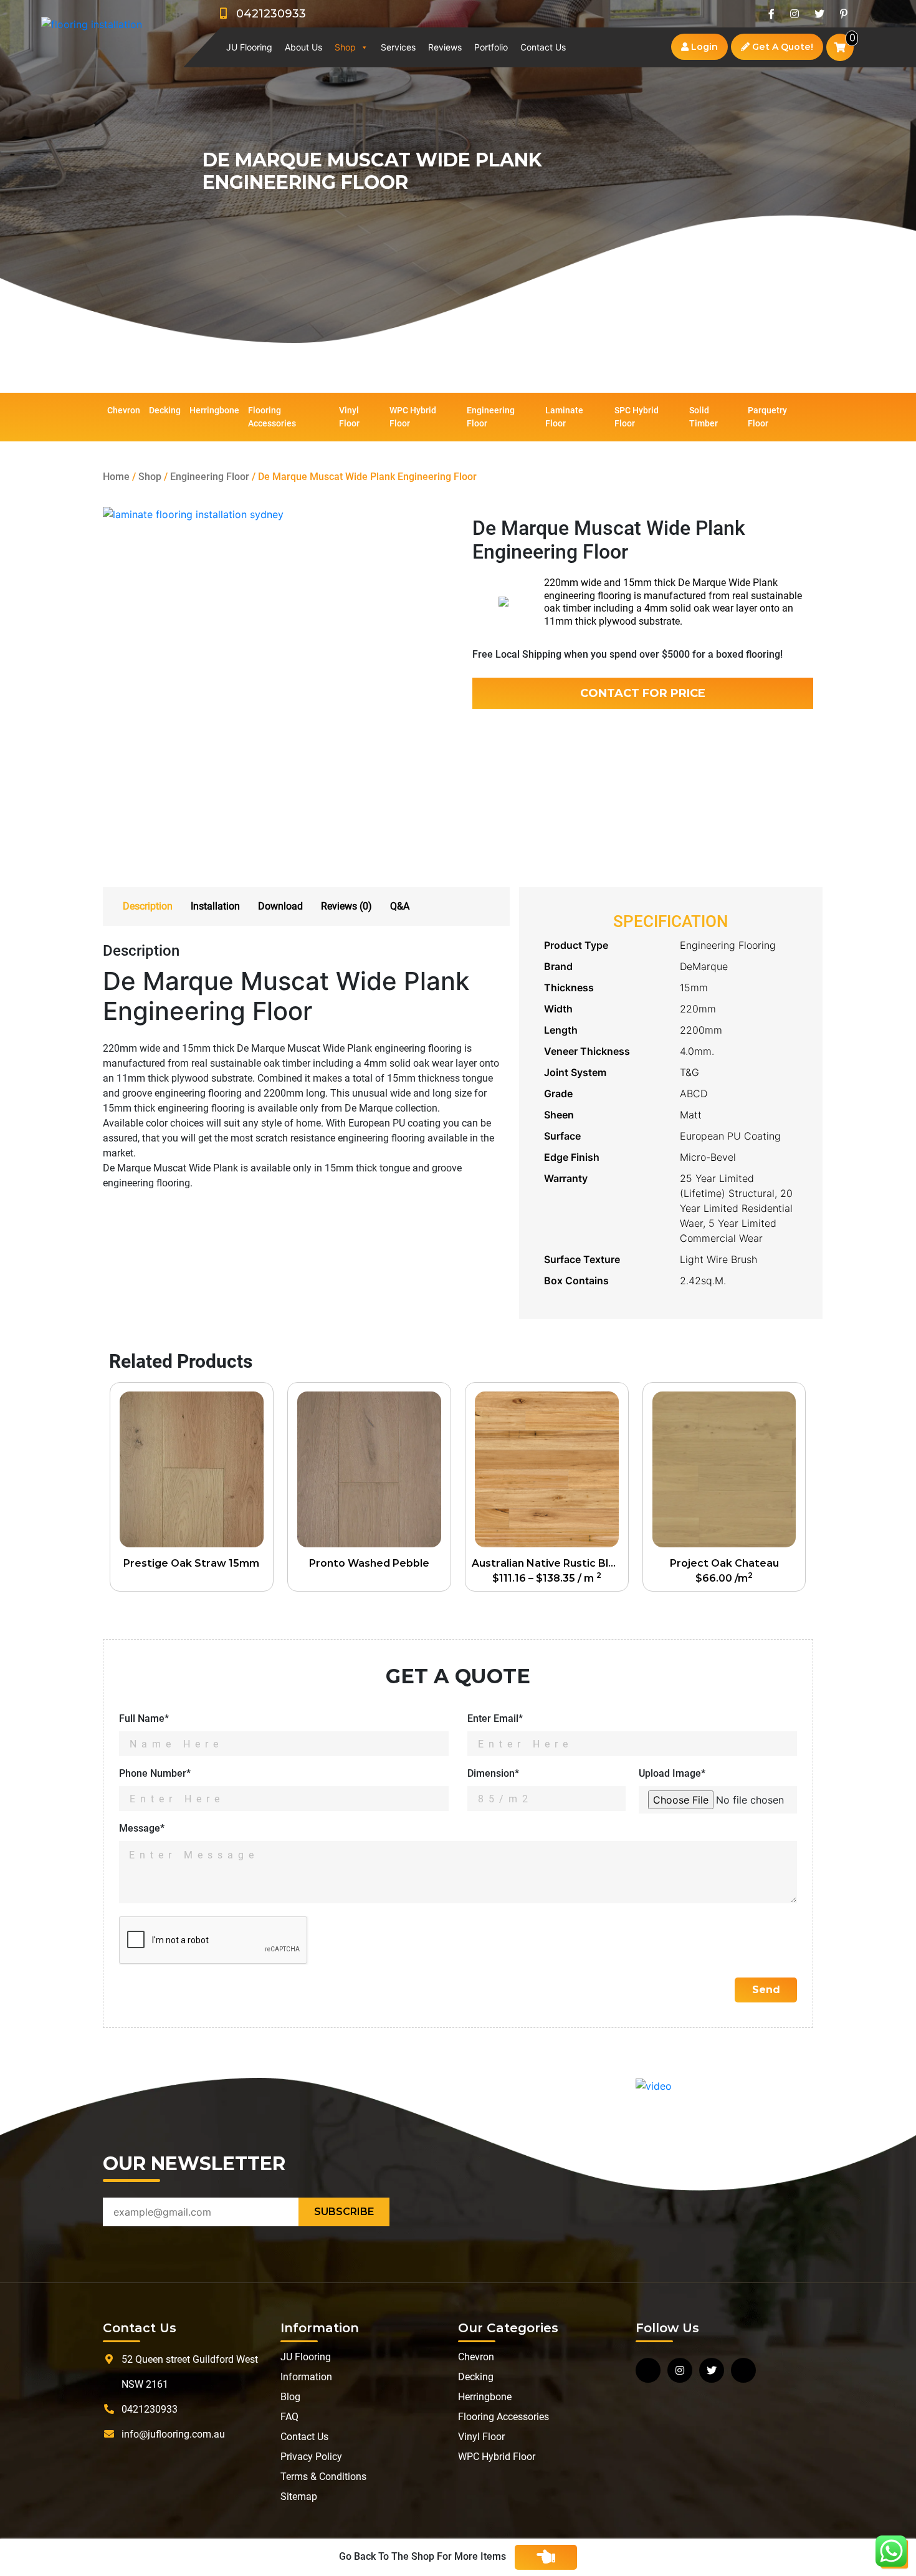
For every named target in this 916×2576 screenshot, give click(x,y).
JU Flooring (249, 47)
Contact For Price (643, 693)
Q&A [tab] (400, 906)
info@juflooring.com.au (173, 2434)
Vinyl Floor (349, 417)
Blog (290, 2397)
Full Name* (144, 1718)
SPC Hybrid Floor (637, 417)
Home (116, 477)
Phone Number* (155, 1773)
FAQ (289, 2417)
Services (398, 47)
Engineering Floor (491, 417)
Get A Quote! (781, 47)
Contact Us (543, 47)
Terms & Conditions (323, 2477)
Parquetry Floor (767, 417)
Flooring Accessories (272, 417)
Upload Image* (672, 1773)
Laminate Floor (564, 417)
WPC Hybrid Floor (413, 417)
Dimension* (493, 1773)
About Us (303, 47)
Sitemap (299, 2497)
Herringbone (214, 410)
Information (306, 2377)
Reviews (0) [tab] (346, 906)
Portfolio (491, 47)
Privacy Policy (311, 2457)
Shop (345, 47)
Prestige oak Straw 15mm (191, 1563)
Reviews (445, 47)
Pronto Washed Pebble (369, 1563)
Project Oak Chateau (724, 1563)
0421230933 (266, 14)
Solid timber (704, 417)
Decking (165, 410)
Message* (142, 1828)
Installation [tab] (215, 906)
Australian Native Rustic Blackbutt (550, 1563)
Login (703, 47)
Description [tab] (148, 906)
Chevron (124, 410)
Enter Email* (495, 1718)
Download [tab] (280, 906)
